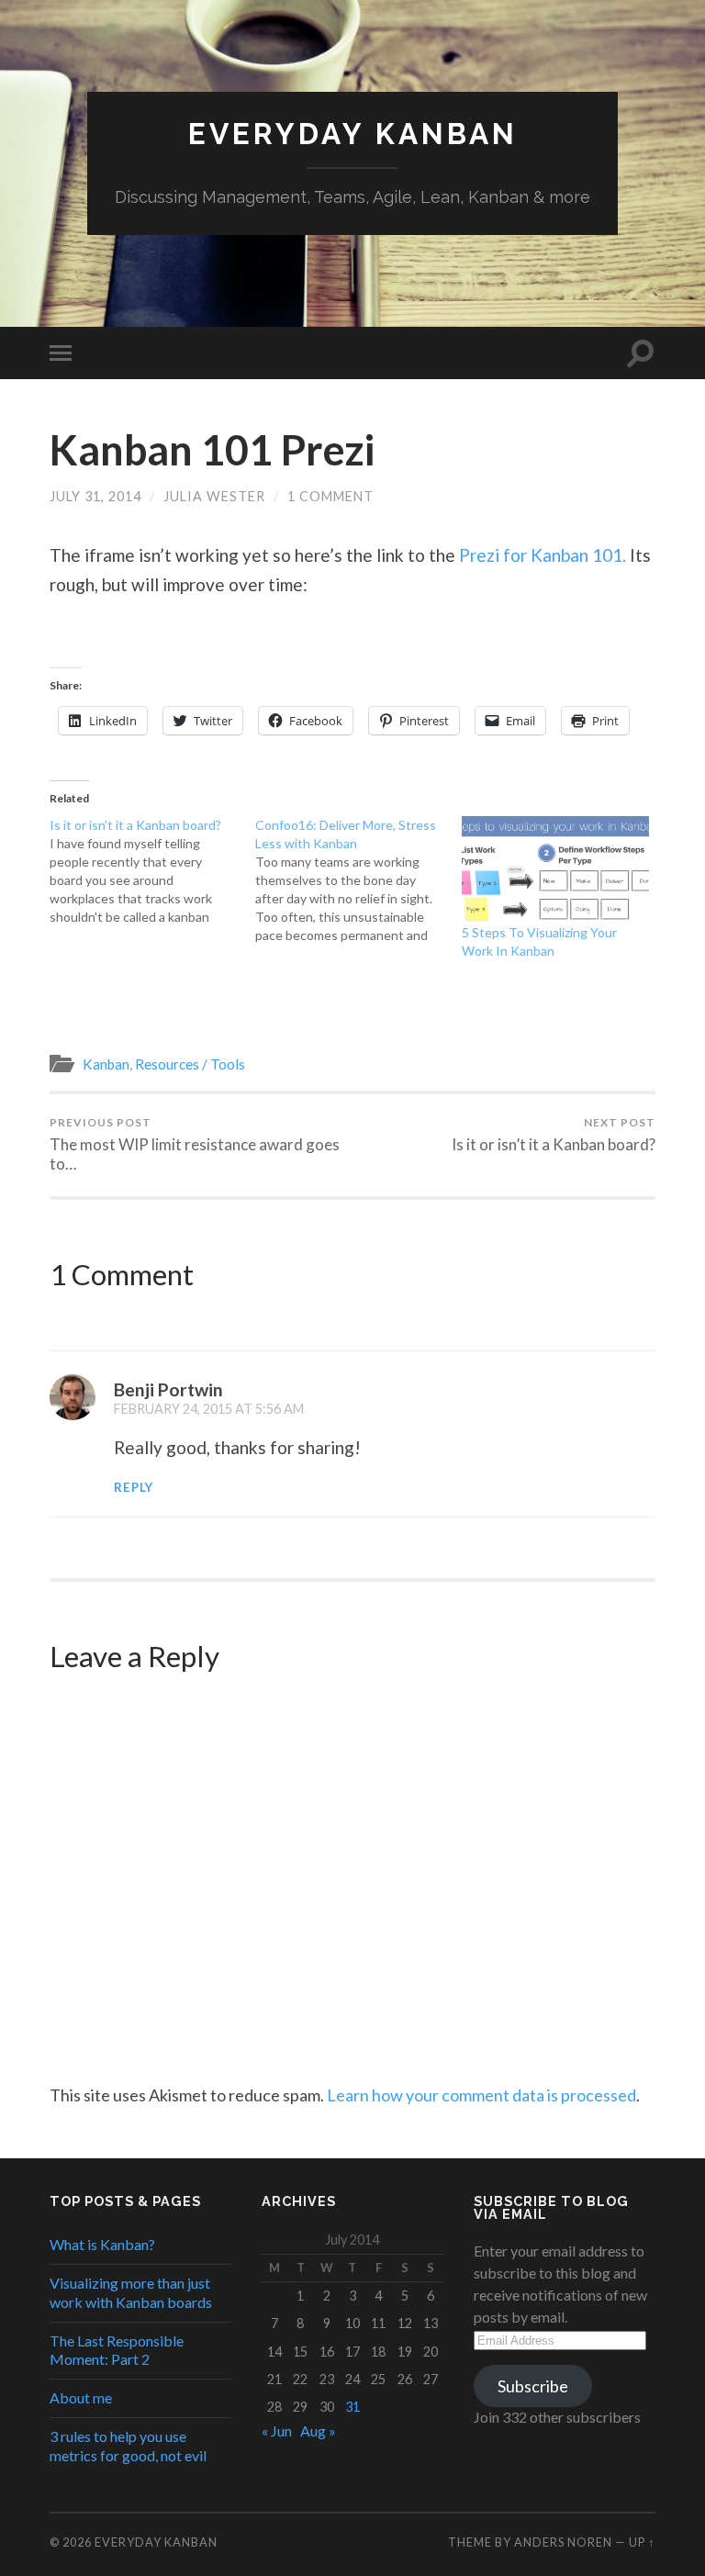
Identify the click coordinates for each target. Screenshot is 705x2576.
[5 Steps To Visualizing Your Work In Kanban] (556, 870)
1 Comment (330, 496)
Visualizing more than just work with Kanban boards (131, 2292)
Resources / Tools (190, 1064)
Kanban (106, 1064)
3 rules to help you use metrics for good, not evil (128, 2446)
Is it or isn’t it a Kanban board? (554, 1135)
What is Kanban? (102, 2244)
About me (81, 2397)
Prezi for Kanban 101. (543, 555)
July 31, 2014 (95, 496)
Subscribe (533, 2386)
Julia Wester (214, 496)
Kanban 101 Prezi (212, 450)
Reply (134, 1487)
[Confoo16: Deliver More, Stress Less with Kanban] (358, 880)
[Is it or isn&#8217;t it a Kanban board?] (153, 871)
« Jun (277, 2430)
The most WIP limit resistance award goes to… (195, 1144)
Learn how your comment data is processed (481, 2095)
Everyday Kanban (353, 134)
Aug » (318, 2430)
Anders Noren (563, 2542)
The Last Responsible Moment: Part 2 (117, 2350)
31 (352, 2407)
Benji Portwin (168, 1389)
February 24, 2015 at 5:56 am (209, 1409)
